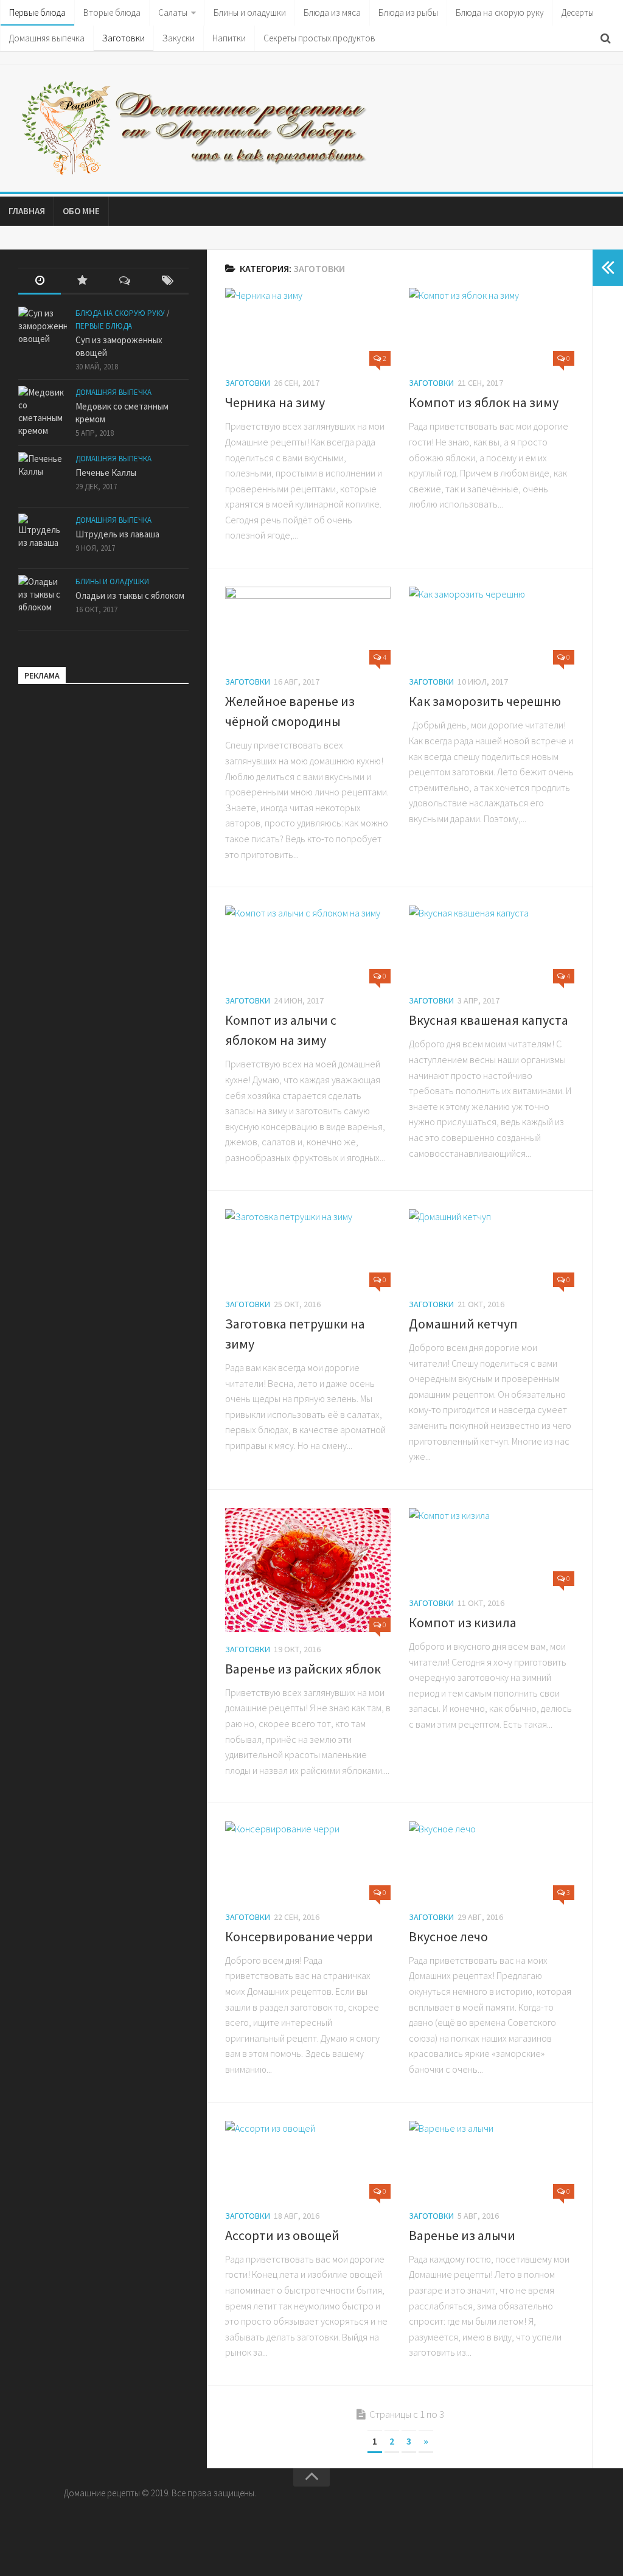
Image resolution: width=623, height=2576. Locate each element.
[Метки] (167, 281)
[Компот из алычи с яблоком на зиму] (308, 944)
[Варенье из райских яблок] (308, 1570)
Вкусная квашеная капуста (489, 1020)
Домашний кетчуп (463, 1324)
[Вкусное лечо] (492, 1860)
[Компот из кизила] (492, 1547)
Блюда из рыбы (408, 12)
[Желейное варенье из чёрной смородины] (308, 626)
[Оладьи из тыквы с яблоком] (43, 599)
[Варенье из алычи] (492, 2160)
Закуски (179, 38)
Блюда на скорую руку (500, 12)
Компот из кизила (463, 1622)
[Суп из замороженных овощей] (43, 331)
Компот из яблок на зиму (484, 402)
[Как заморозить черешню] (492, 626)
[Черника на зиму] (308, 327)
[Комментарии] (125, 281)
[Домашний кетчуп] (492, 1248)
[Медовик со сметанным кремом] (43, 411)
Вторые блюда (112, 12)
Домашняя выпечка (47, 38)
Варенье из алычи (462, 2235)
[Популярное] (82, 281)
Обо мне (81, 211)
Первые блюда (37, 12)
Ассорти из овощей (282, 2235)
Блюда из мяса (332, 12)
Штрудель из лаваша (117, 534)
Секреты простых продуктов (319, 38)
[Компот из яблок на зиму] (492, 327)
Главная (27, 211)
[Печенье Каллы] (43, 476)
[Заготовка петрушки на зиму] (308, 1248)
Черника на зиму (275, 402)
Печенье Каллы (106, 473)
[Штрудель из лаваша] (43, 538)
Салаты (173, 12)
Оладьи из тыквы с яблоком (130, 595)
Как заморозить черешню (485, 701)
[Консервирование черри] (308, 1860)
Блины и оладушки (250, 12)
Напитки (229, 38)
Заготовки (124, 38)
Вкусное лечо (448, 1936)
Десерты (578, 12)
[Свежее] (40, 281)
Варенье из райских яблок (303, 1669)
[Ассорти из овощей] (308, 2160)
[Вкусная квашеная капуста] (492, 944)
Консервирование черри (299, 1936)
